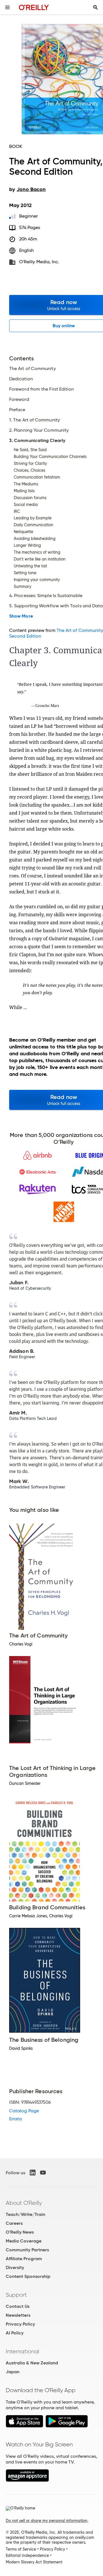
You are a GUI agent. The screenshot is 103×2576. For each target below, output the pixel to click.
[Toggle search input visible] (96, 7)
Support (16, 2295)
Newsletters (18, 2315)
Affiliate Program (24, 2259)
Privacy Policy (20, 2324)
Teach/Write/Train (25, 2214)
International (22, 2351)
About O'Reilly (24, 2203)
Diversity (15, 2267)
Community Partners (27, 2250)
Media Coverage (24, 2241)
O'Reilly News (20, 2232)
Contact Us (18, 2306)
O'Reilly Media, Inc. (39, 262)
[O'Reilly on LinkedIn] (33, 2173)
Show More (21, 616)
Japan (13, 2372)
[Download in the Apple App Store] (24, 2426)
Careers (14, 2223)
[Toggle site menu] (7, 7)
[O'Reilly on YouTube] (43, 2173)
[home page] (34, 7)
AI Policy (15, 2333)
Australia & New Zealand (32, 2363)
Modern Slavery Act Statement (34, 2562)
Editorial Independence (27, 2555)
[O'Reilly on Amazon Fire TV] (27, 2480)
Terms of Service (21, 2549)
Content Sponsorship (28, 2276)
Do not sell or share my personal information (46, 2521)
